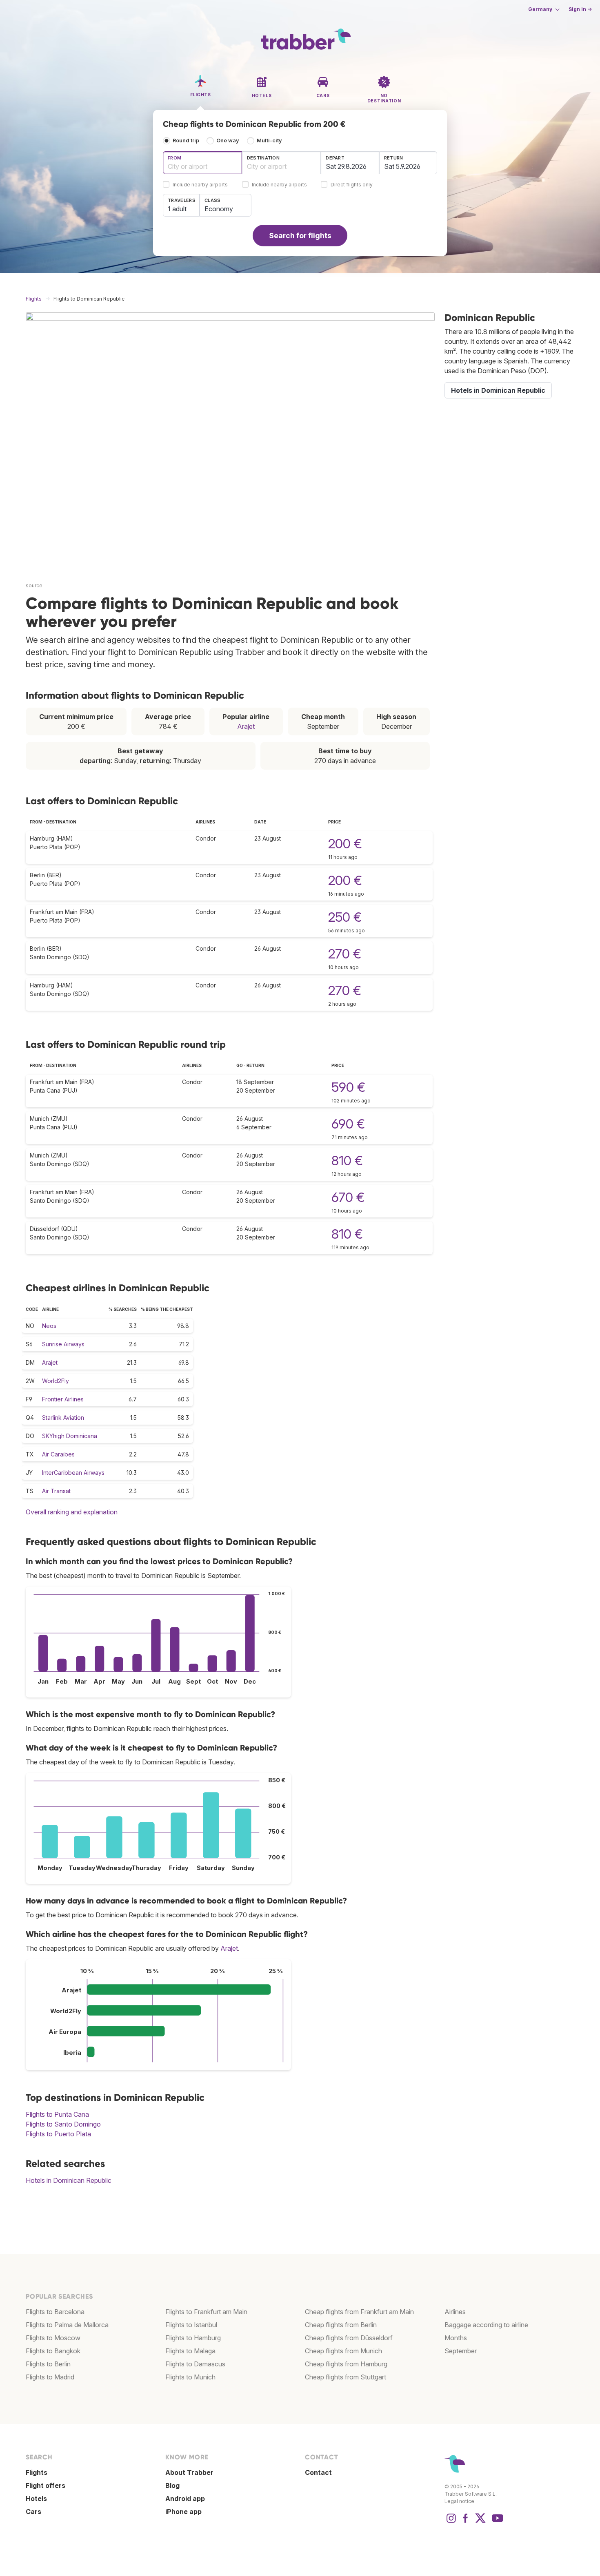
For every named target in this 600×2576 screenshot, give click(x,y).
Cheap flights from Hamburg (346, 2364)
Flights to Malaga (190, 2351)
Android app (185, 2499)
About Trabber (189, 2472)
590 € (348, 1087)
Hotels (36, 2499)
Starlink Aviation (63, 1417)
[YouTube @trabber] (496, 2522)
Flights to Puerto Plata (58, 2134)
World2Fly (56, 1381)
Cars (33, 2512)
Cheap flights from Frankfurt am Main (359, 2312)
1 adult (177, 209)
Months (456, 2338)
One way (228, 141)
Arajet (246, 726)
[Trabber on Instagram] (451, 2522)
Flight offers (46, 2485)
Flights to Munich (190, 2377)
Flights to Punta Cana (57, 2114)
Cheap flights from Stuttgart (346, 2377)
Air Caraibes (58, 1454)
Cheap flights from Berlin (341, 2325)
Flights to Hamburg (193, 2338)
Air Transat (56, 1491)
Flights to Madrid (50, 2377)
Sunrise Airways (63, 1344)
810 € (347, 1161)
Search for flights (300, 236)
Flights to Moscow (53, 2338)
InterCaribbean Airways (73, 1473)
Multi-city (269, 141)
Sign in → (580, 9)
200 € (345, 844)
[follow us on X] (480, 2522)
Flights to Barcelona (55, 2312)
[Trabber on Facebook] (466, 2522)
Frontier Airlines (63, 1399)
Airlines (455, 2312)
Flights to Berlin (48, 2364)
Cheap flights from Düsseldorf (349, 2338)
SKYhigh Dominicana (70, 1436)
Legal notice (459, 2501)
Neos (49, 1326)
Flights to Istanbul (191, 2325)
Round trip (186, 141)
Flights (37, 2472)
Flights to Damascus (195, 2364)
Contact (318, 2472)
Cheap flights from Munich (343, 2351)
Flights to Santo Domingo (63, 2124)
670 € (348, 1197)
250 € (345, 917)
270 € (345, 954)
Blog (172, 2485)
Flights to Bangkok (53, 2351)
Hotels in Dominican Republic (69, 2180)
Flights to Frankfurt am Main (206, 2312)
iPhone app (183, 2512)
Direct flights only (352, 185)
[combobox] (202, 163)
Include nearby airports (200, 185)
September (461, 2351)
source (34, 585)
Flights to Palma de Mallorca (67, 2325)
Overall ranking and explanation (72, 1512)
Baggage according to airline (486, 2325)
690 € (348, 1124)
